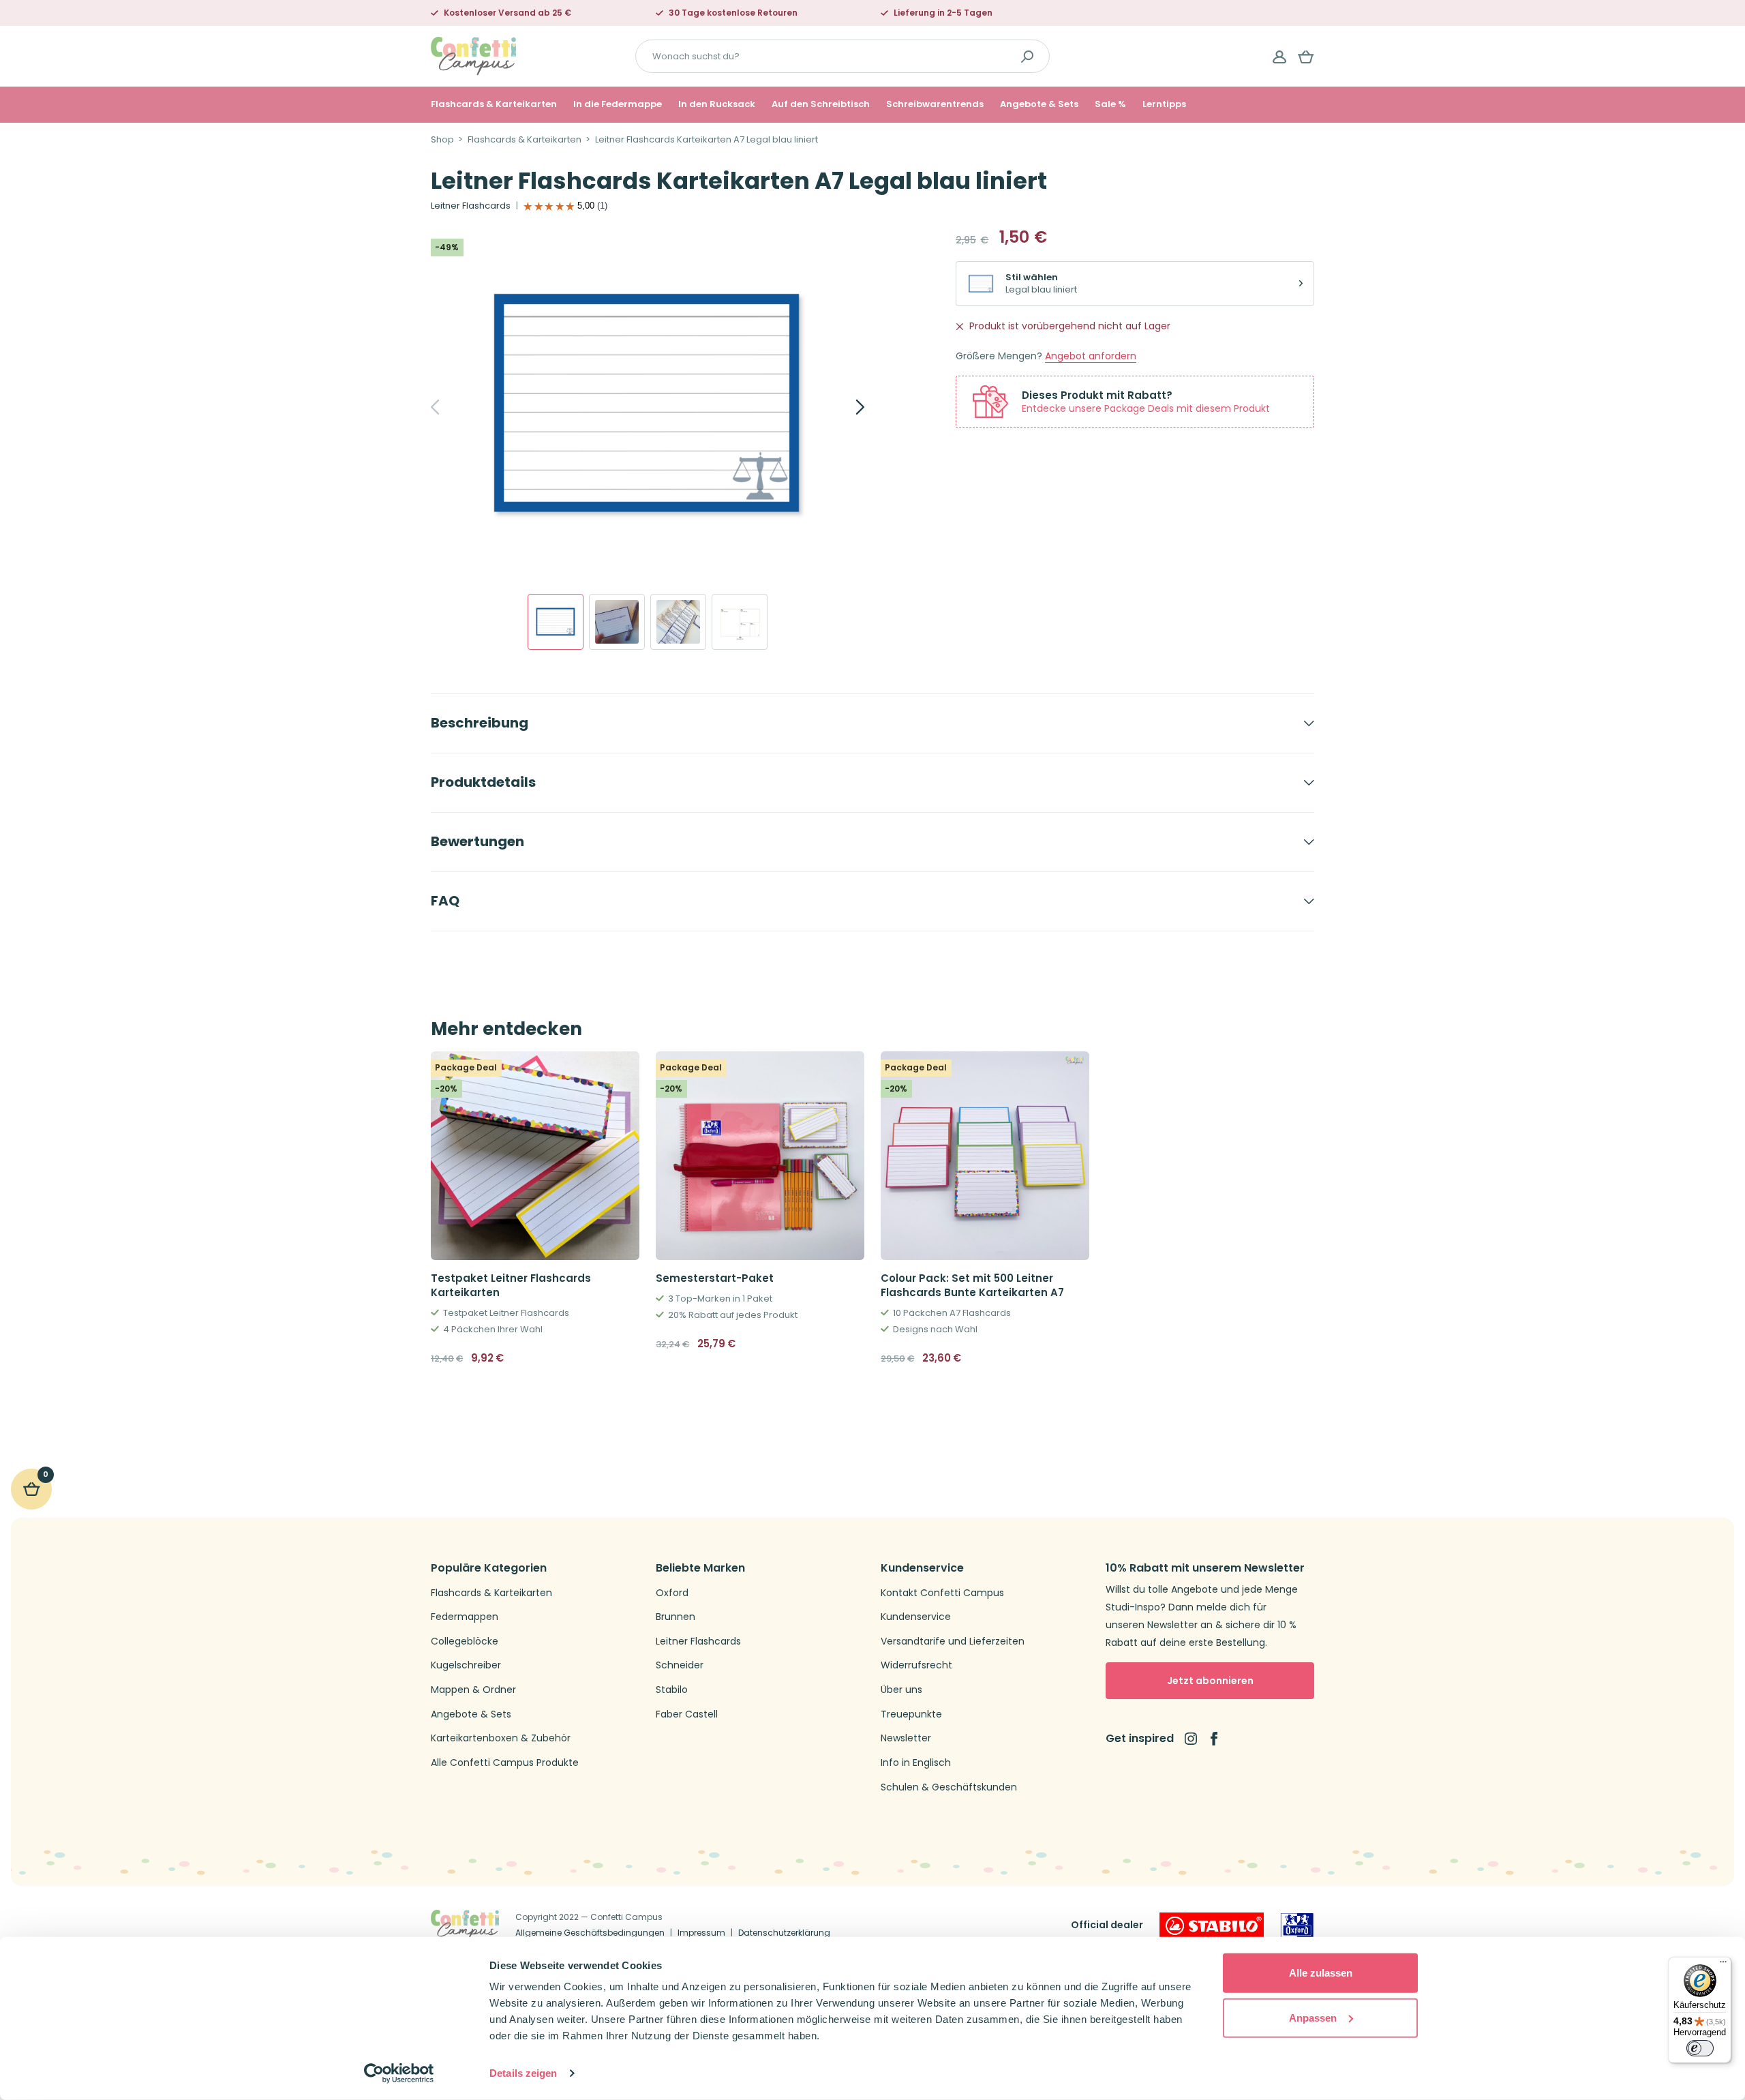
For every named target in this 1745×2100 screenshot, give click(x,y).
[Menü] (1723, 1965)
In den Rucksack (717, 104)
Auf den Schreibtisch (821, 104)
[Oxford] (1297, 1925)
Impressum (701, 1933)
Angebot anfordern (1091, 356)
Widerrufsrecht (916, 1665)
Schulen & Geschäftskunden (949, 1787)
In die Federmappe (618, 104)
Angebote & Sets (1039, 104)
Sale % (1110, 104)
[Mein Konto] (1279, 57)
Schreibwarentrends (935, 104)
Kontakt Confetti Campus (942, 1593)
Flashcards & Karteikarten (494, 104)
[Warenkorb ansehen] (1306, 57)
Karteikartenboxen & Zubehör (501, 1738)
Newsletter (906, 1738)
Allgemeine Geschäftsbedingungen (590, 1933)
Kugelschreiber (466, 1665)
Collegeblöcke (465, 1641)
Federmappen (465, 1617)
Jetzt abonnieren (1210, 1681)
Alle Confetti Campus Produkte (505, 1763)
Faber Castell (687, 1714)
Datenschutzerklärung (784, 1933)
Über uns (901, 1690)
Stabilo (672, 1690)
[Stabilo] (1212, 1925)
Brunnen (676, 1617)
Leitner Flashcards (471, 206)
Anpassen (1313, 2017)
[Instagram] (1191, 1739)
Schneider (680, 1665)
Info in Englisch (916, 1763)
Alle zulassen (1321, 1973)
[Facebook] (1214, 1739)
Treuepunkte (911, 1714)
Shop (442, 140)
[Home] (473, 56)
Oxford (672, 1593)
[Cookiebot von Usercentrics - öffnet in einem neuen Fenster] (399, 2073)
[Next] (845, 407)
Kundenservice (916, 1617)
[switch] (1700, 2048)
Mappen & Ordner (473, 1690)
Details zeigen (523, 2073)
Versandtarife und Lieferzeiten (953, 1641)
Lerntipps (1164, 104)
